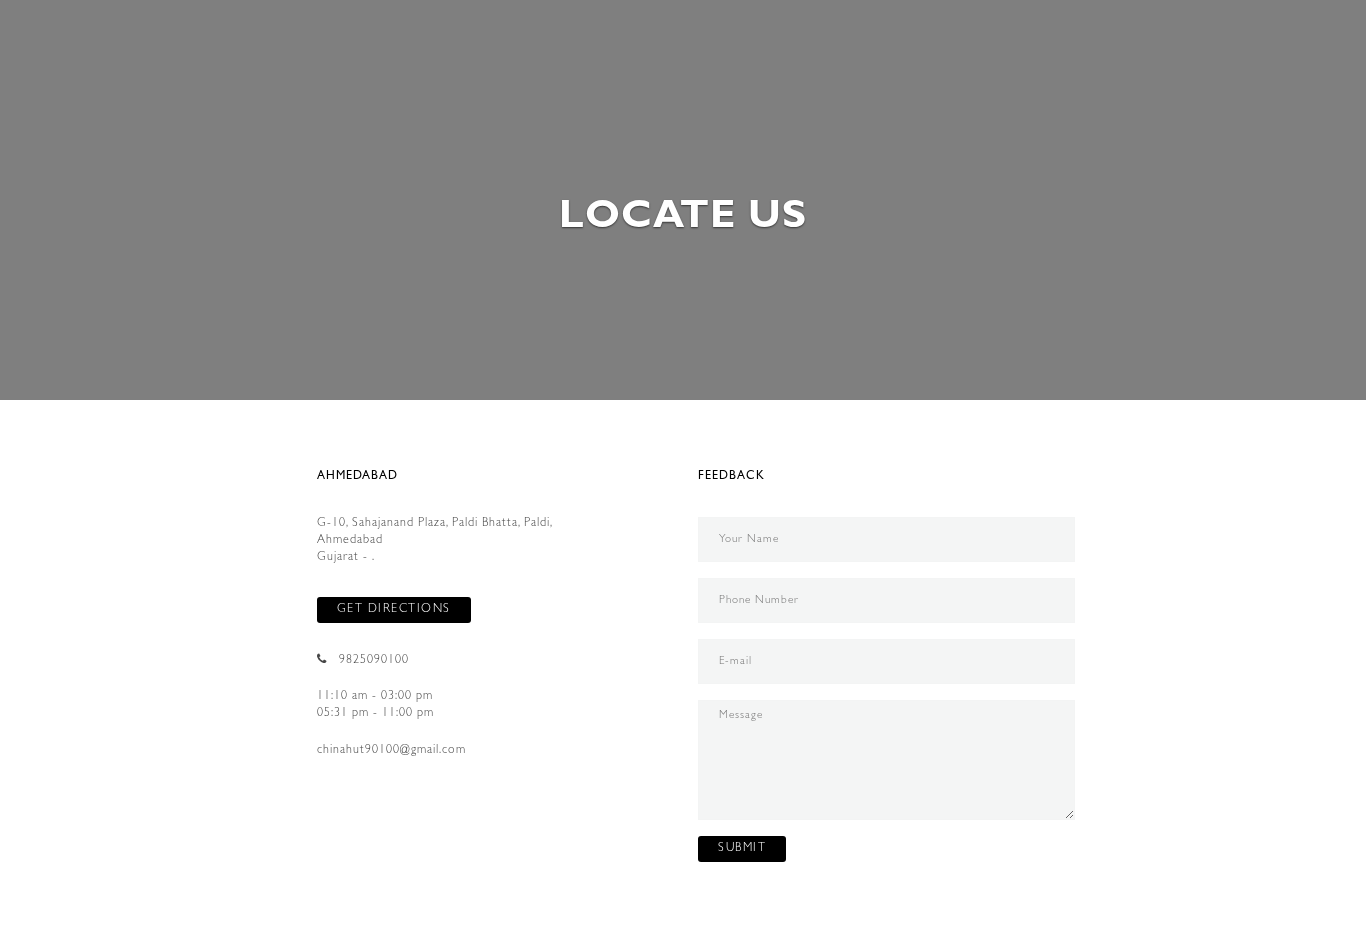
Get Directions (394, 610)
